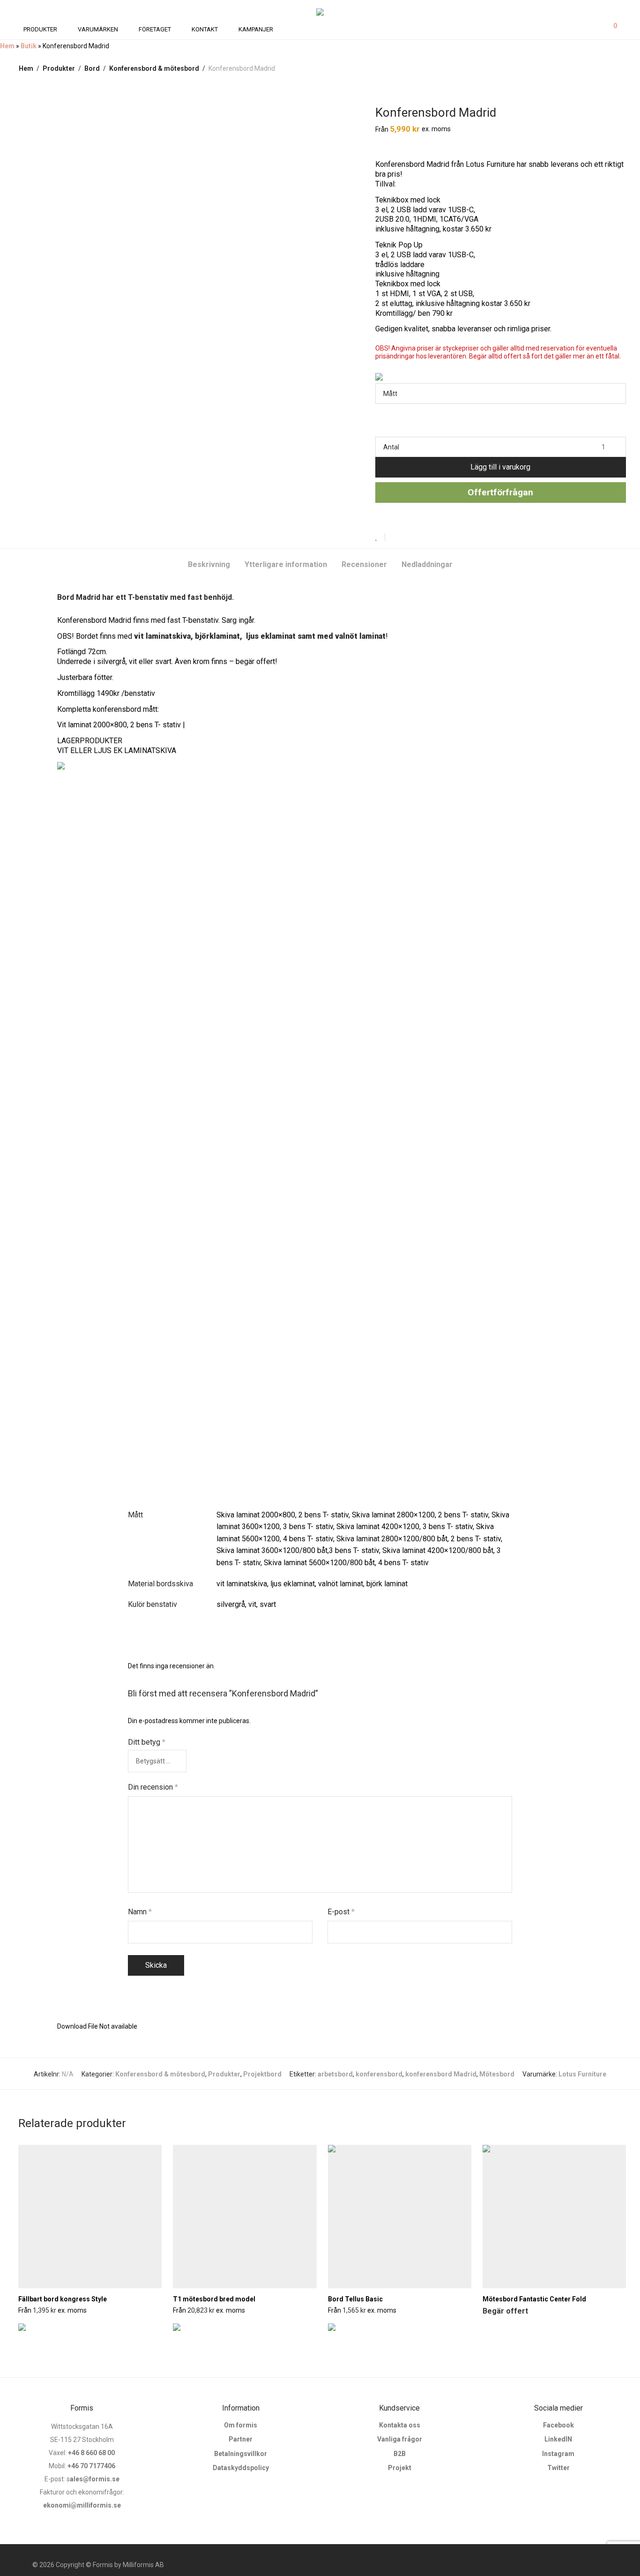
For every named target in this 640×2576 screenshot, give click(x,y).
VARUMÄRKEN (98, 29)
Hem (7, 46)
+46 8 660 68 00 (91, 2453)
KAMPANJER (256, 29)
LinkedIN (558, 2439)
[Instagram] (593, 2565)
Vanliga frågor (400, 2439)
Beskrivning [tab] (209, 564)
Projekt (400, 2468)
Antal (391, 447)
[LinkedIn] (623, 2565)
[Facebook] (578, 2565)
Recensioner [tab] (364, 564)
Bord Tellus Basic (355, 2299)
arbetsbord (335, 2074)
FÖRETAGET (155, 29)
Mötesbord (497, 2074)
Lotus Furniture (582, 2074)
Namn (140, 1912)
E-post (341, 1912)
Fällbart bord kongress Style (63, 2299)
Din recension (153, 1787)
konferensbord (379, 2074)
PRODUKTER (40, 29)
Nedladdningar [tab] (427, 564)
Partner (241, 2439)
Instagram (558, 2454)
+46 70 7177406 (91, 2466)
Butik (29, 46)
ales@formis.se (95, 2479)
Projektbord (262, 2074)
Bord (92, 68)
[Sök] (584, 29)
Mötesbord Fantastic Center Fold (534, 2299)
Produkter (59, 68)
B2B (400, 2454)
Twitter (558, 2468)
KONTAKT (205, 29)
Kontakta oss (400, 2425)
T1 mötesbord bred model (214, 2299)
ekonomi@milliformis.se (82, 2505)
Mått (390, 394)
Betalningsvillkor (241, 2454)
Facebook (558, 2425)
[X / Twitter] (608, 2565)
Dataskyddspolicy (241, 2468)
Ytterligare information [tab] (286, 564)
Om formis (241, 2425)
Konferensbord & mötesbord (154, 68)
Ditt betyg (147, 1742)
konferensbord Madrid (441, 2074)
